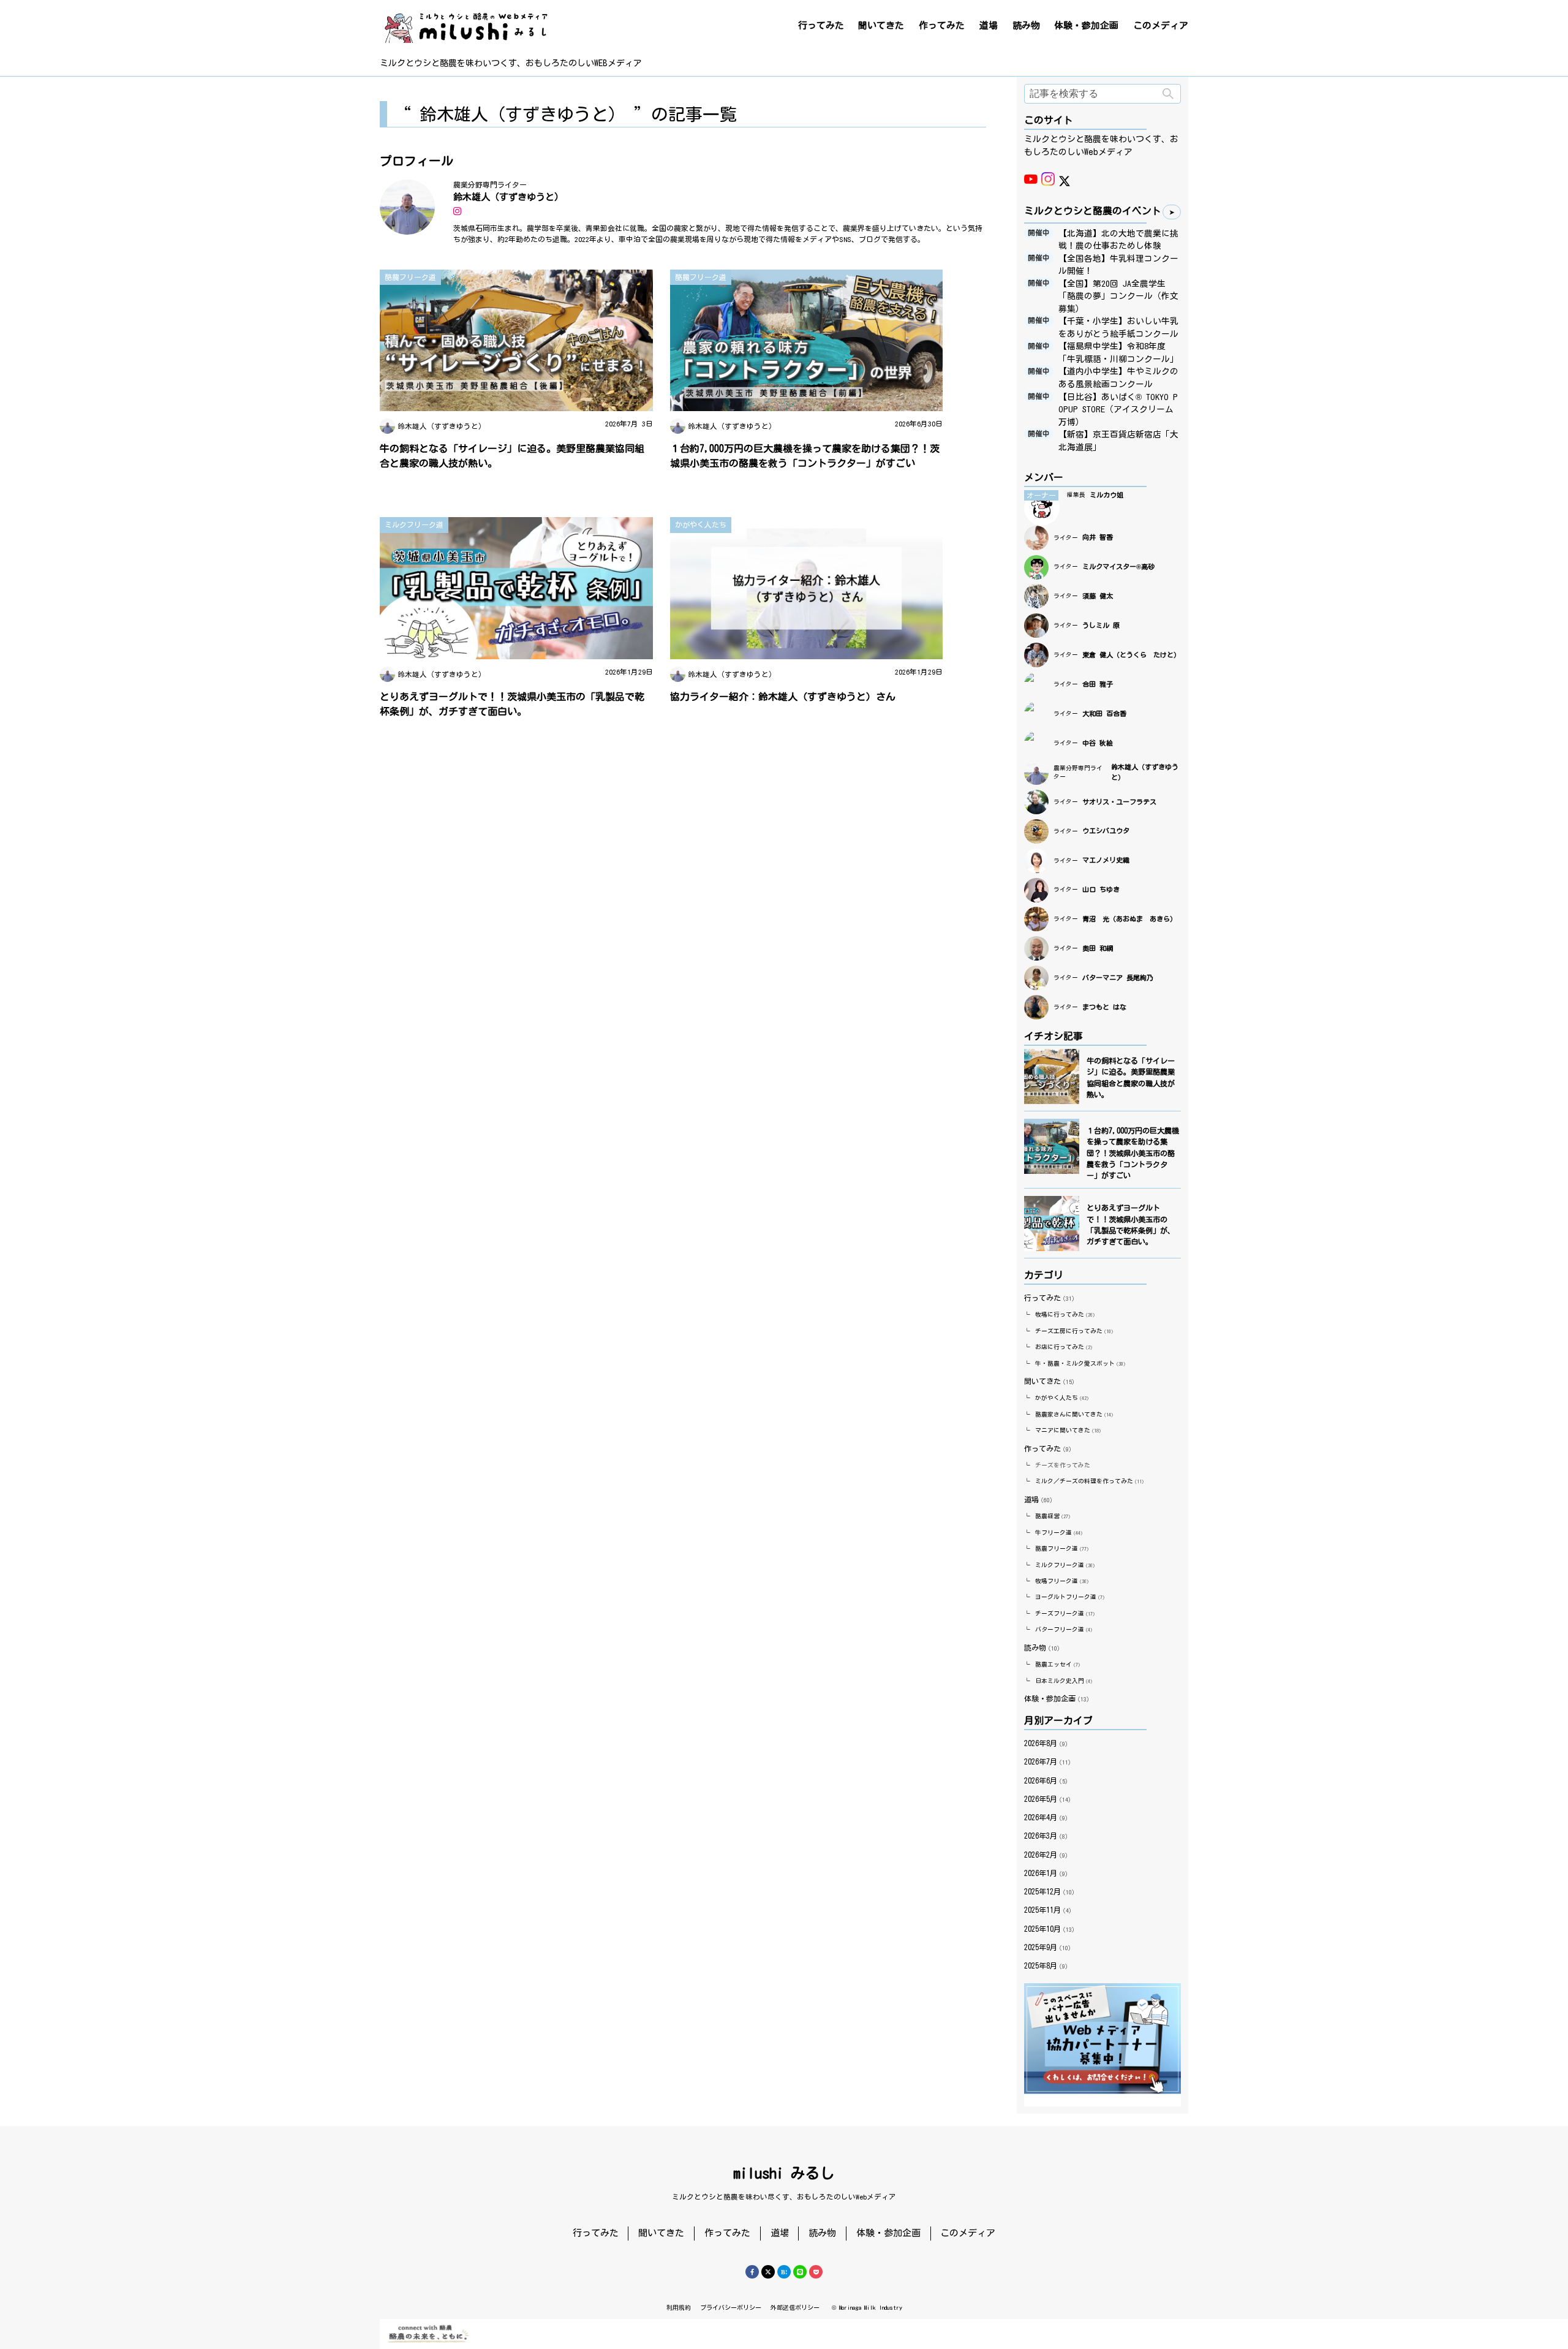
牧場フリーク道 (1057, 1581)
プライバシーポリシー (731, 2307)
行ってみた (821, 25)
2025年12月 (1042, 1891)
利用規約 (679, 2307)
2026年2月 (1041, 1855)
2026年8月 (1041, 1743)
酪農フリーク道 (1057, 1549)
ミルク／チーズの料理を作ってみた (1084, 1481)
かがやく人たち (1057, 1398)
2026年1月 (1041, 1873)
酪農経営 (1047, 1516)
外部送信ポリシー (795, 2307)
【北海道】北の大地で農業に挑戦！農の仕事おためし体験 (1118, 240)
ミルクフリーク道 (1060, 1565)
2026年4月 (1041, 1817)
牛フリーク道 (1053, 1533)
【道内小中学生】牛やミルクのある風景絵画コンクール (1118, 378)
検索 (1168, 94)
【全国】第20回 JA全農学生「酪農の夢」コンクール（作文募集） (1118, 296)
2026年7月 (1041, 1761)
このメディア (1161, 25)
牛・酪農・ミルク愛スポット (1075, 1364)
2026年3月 (1041, 1836)
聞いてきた (881, 25)
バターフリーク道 (1060, 1629)
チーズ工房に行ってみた (1069, 1331)
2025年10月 (1042, 1929)
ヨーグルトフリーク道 (1066, 1597)
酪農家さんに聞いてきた (1069, 1414)
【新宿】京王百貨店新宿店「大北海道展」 (1118, 441)
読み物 (1026, 25)
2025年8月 (1041, 1965)
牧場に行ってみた (1060, 1314)
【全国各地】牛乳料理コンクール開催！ (1118, 265)
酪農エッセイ (1053, 1664)
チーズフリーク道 (1060, 1613)
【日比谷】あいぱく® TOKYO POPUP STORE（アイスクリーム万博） (1118, 410)
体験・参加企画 (1086, 25)
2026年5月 (1041, 1799)
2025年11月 (1042, 1910)
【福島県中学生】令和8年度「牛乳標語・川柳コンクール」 (1118, 353)
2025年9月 (1041, 1947)
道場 (989, 25)
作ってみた (942, 25)
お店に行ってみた (1060, 1347)
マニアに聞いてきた (1063, 1430)
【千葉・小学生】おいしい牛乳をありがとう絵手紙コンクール (1118, 327)
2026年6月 (1041, 1780)
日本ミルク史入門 (1060, 1681)
